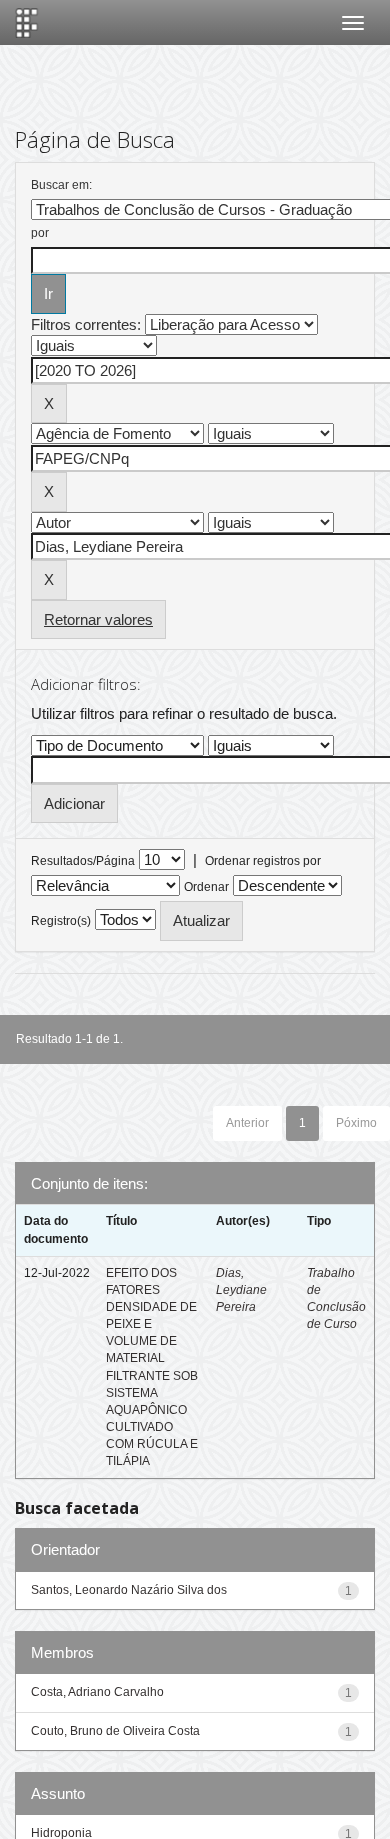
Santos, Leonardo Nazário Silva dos (129, 1590)
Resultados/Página (83, 861)
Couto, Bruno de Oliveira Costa (115, 1731)
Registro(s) (61, 921)
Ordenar (206, 887)
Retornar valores (98, 619)
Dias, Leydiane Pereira (241, 1290)
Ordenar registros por (263, 861)
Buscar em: (61, 185)
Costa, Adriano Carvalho (97, 1692)
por (40, 233)
